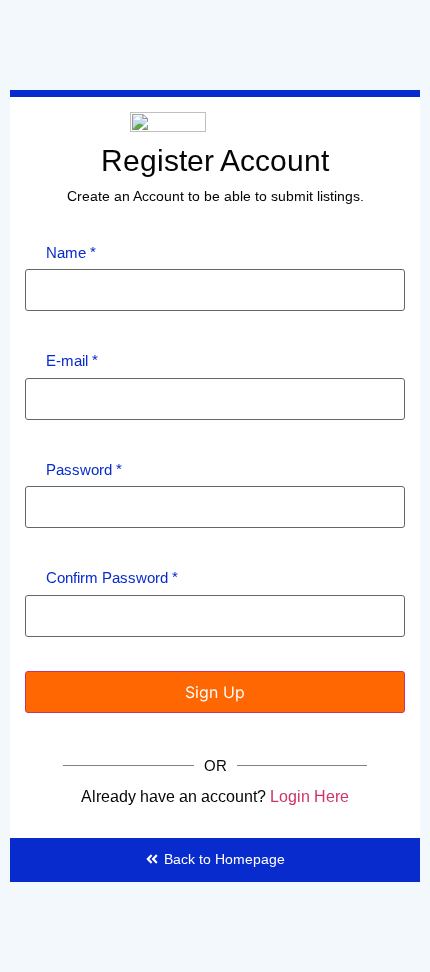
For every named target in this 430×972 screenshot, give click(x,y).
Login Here (309, 796)
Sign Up (215, 692)
